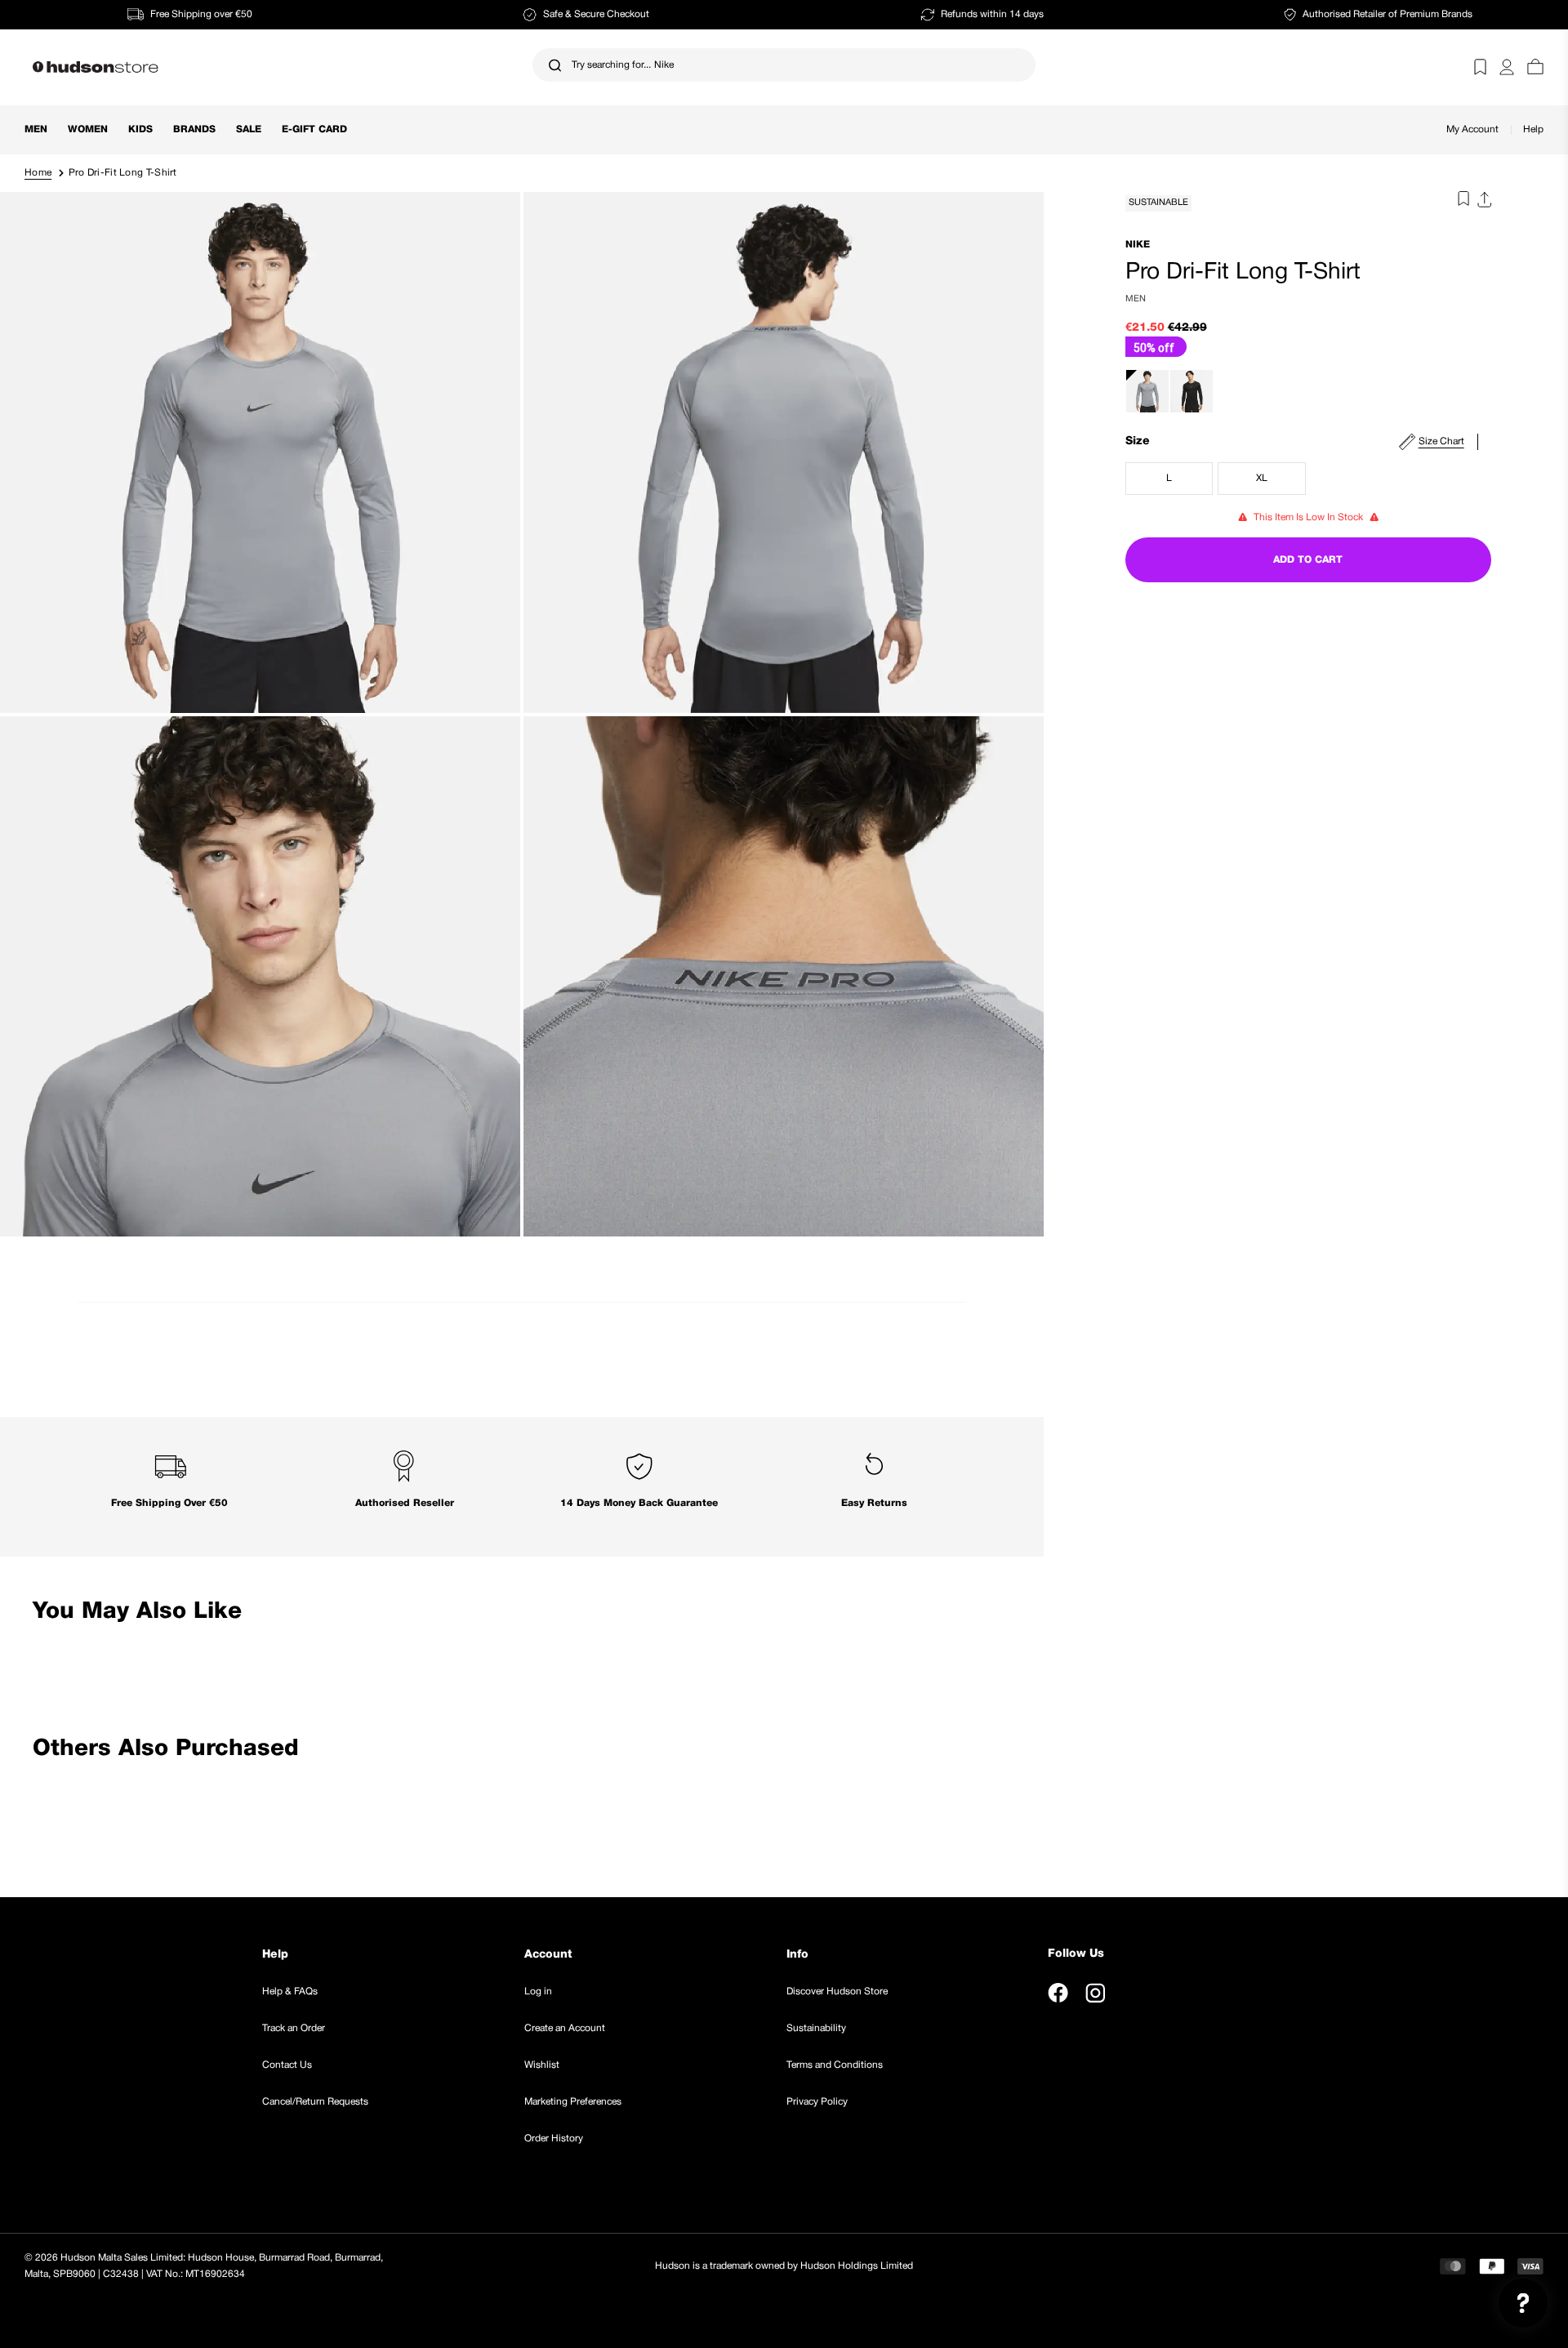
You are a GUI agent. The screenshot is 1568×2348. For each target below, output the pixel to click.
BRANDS (194, 129)
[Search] (555, 65)
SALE (249, 129)
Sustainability (816, 2028)
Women (88, 129)
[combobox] (784, 65)
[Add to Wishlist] (1459, 202)
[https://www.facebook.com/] (1058, 1993)
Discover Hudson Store (837, 1992)
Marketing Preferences (573, 2102)
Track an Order (294, 2028)
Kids (140, 129)
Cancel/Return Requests (315, 2102)
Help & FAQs (290, 1992)
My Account (1472, 129)
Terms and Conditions (835, 2065)
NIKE (1138, 245)
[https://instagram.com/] (1095, 1993)
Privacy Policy (817, 2102)
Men (36, 129)
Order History (554, 2139)
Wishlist (542, 2065)
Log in (538, 1992)
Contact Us (287, 2065)
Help (1533, 129)
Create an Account (565, 2028)
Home (38, 173)
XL (1281, 482)
